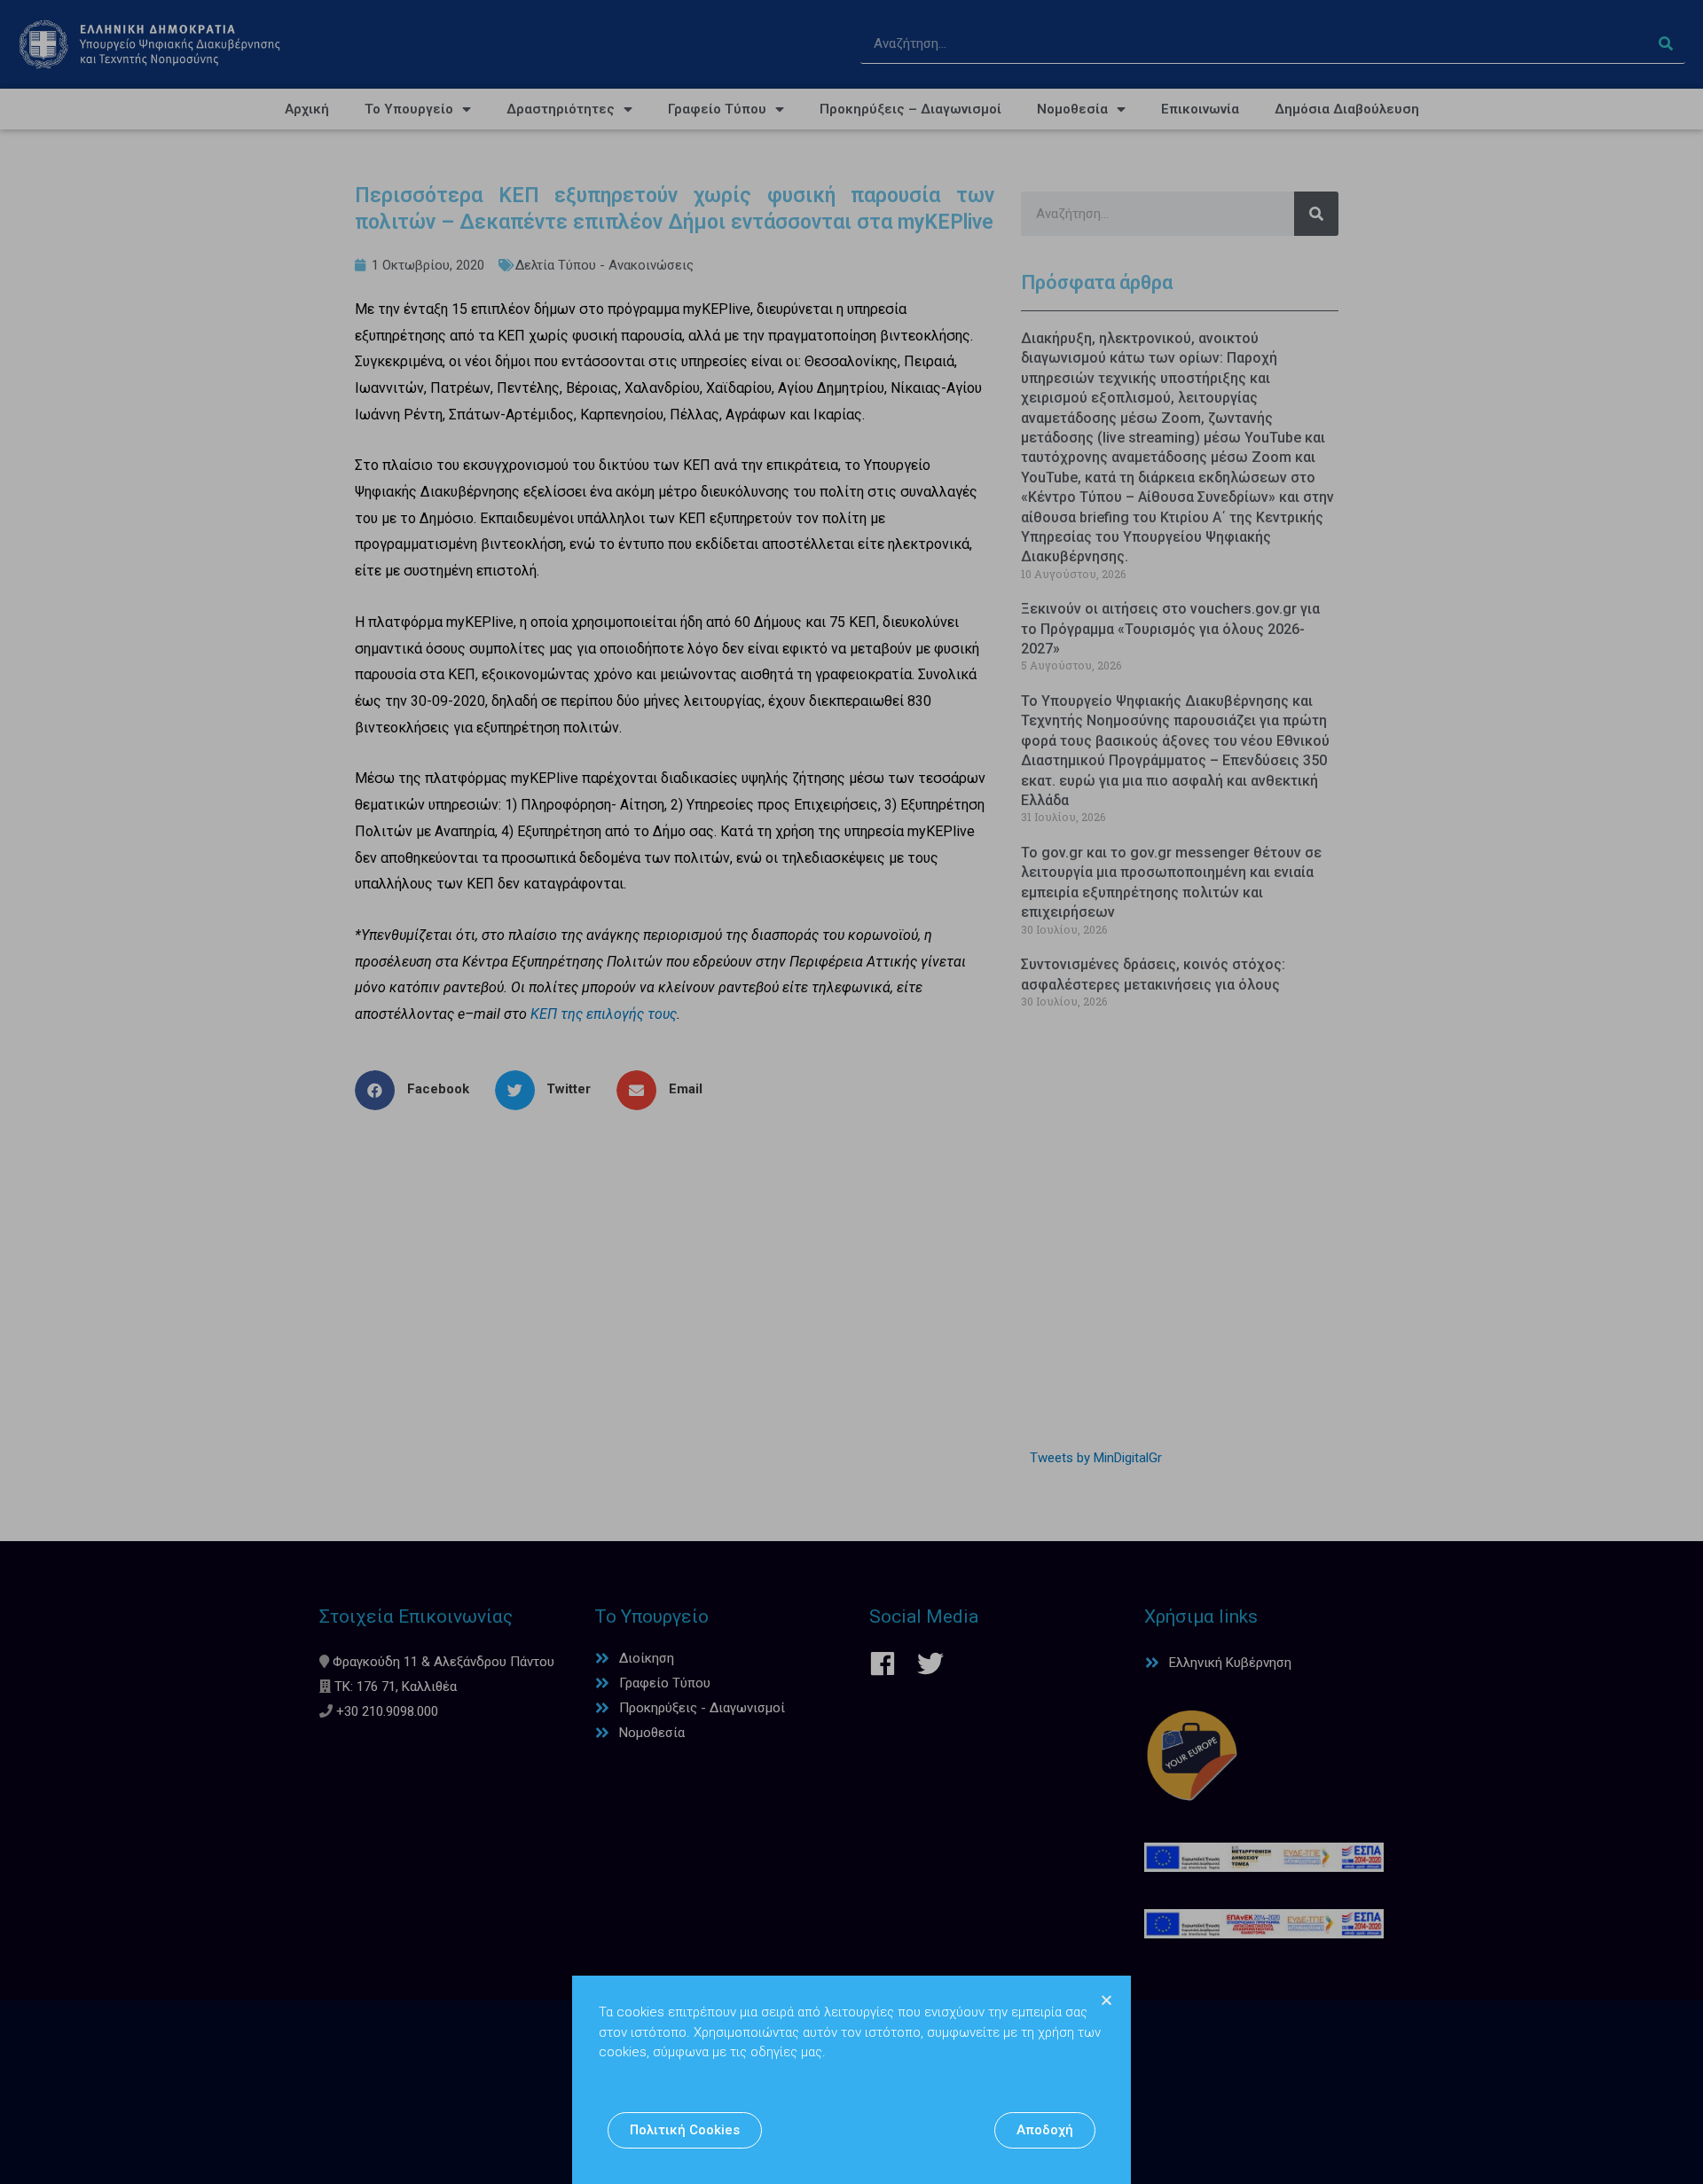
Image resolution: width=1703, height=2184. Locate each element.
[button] (685, 2130)
